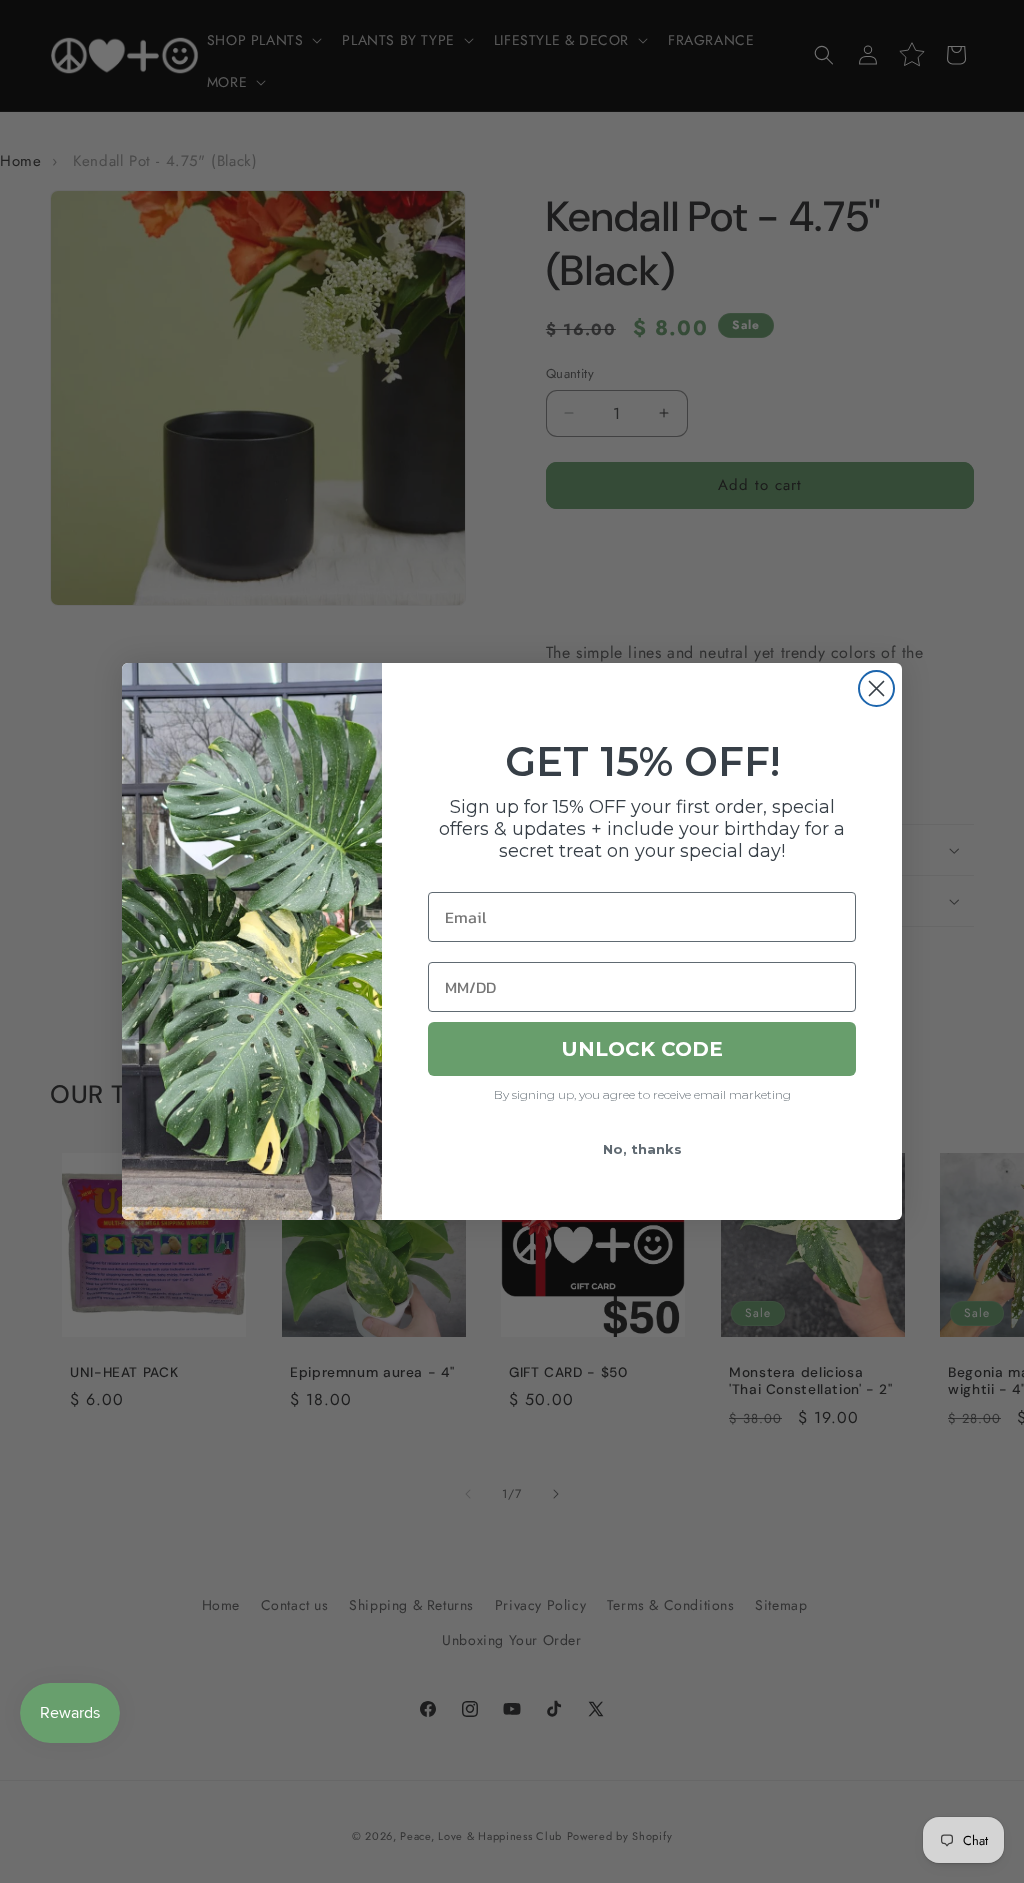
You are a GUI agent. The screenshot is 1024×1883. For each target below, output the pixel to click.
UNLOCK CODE (642, 1049)
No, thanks (642, 1149)
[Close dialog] (876, 688)
